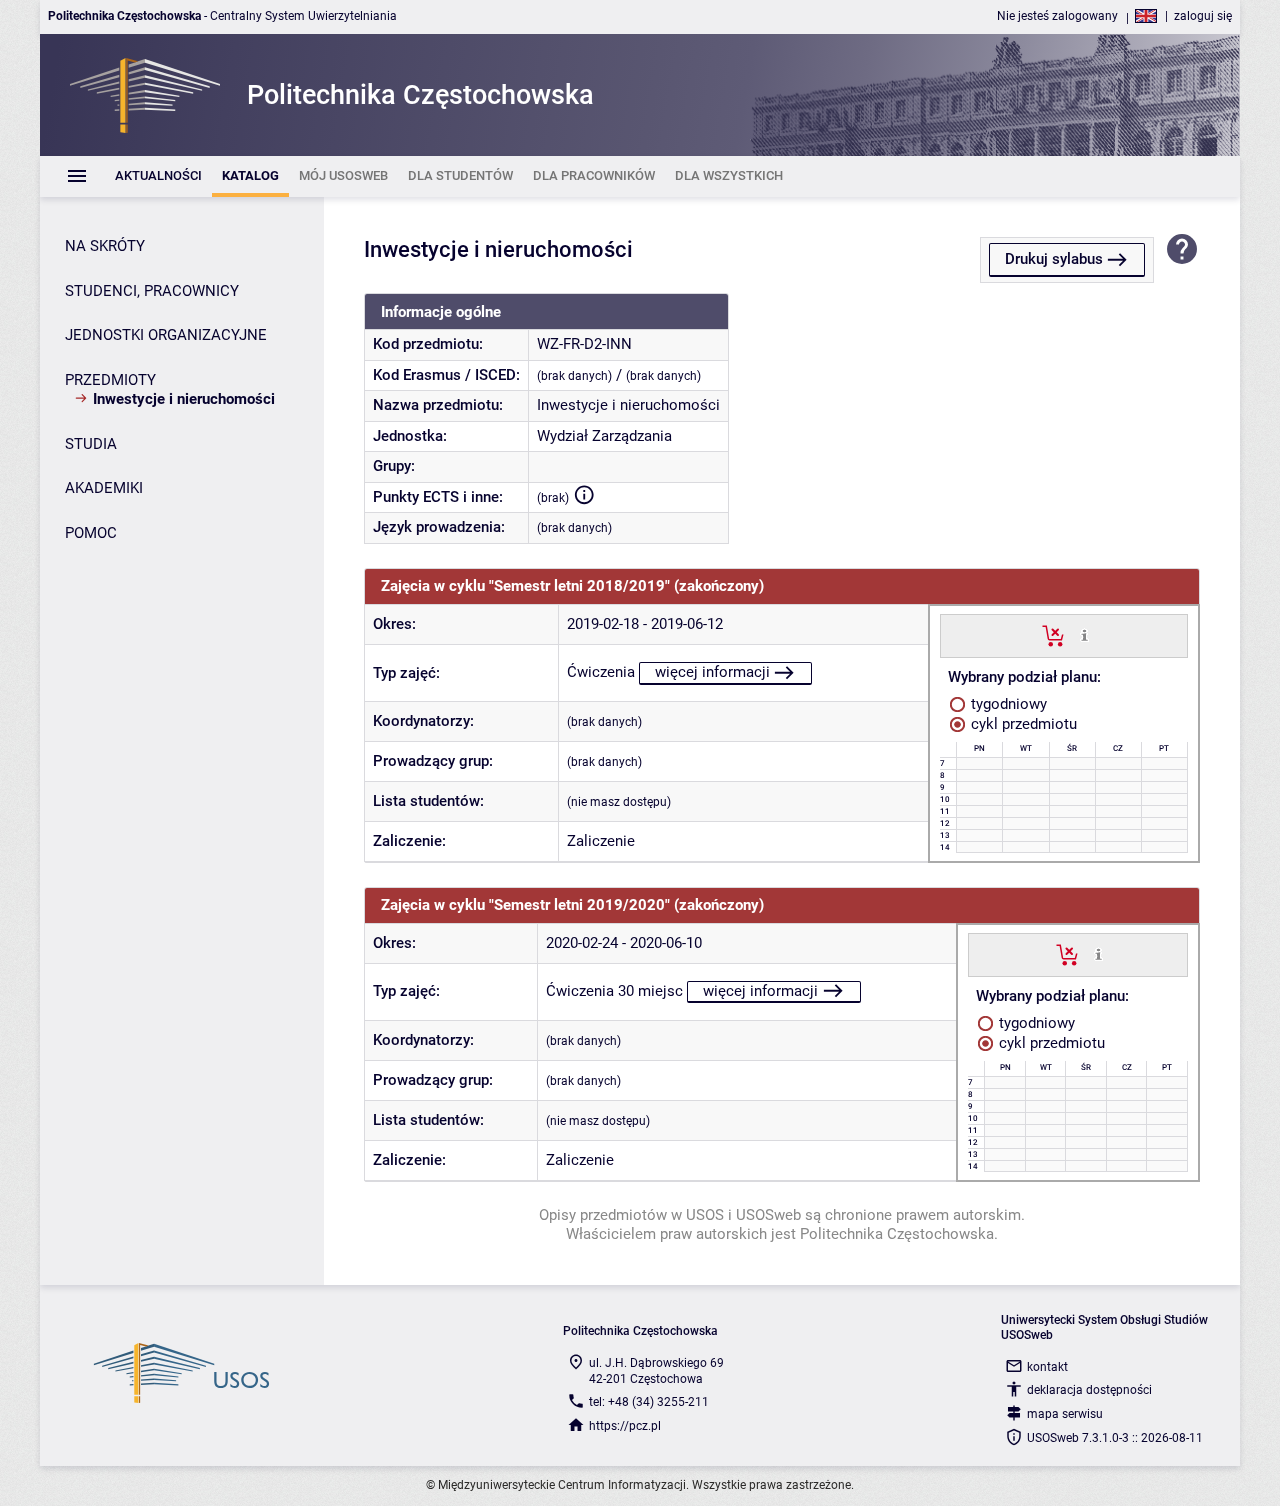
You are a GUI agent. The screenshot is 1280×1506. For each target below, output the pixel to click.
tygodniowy (1007, 704)
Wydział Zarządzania (604, 436)
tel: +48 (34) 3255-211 (649, 1402)
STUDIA (91, 444)
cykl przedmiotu (1022, 724)
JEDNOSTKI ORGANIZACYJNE (166, 335)
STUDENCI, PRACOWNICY (152, 291)
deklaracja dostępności (1089, 1390)
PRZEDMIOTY (110, 380)
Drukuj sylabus (1054, 259)
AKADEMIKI (104, 488)
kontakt (1047, 1367)
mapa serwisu (1065, 1414)
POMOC (91, 533)
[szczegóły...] (1084, 635)
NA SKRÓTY (105, 246)
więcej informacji (712, 672)
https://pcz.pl (625, 1426)
